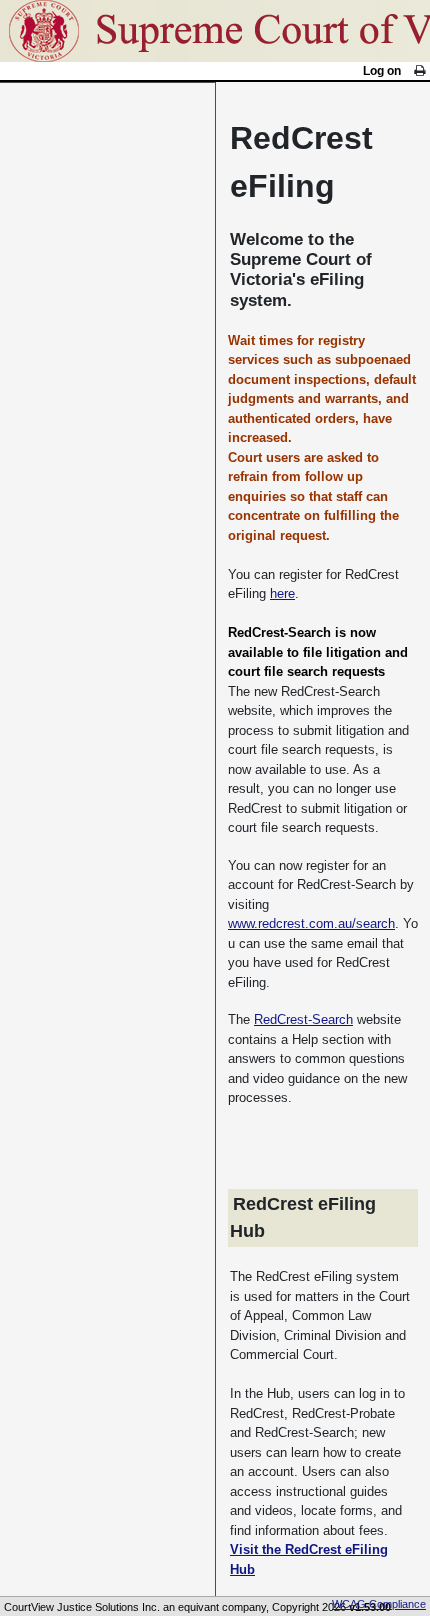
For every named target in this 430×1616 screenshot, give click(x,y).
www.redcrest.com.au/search (311, 923)
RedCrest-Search (303, 1019)
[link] (419, 71)
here (282, 593)
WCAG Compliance (379, 1604)
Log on (382, 71)
